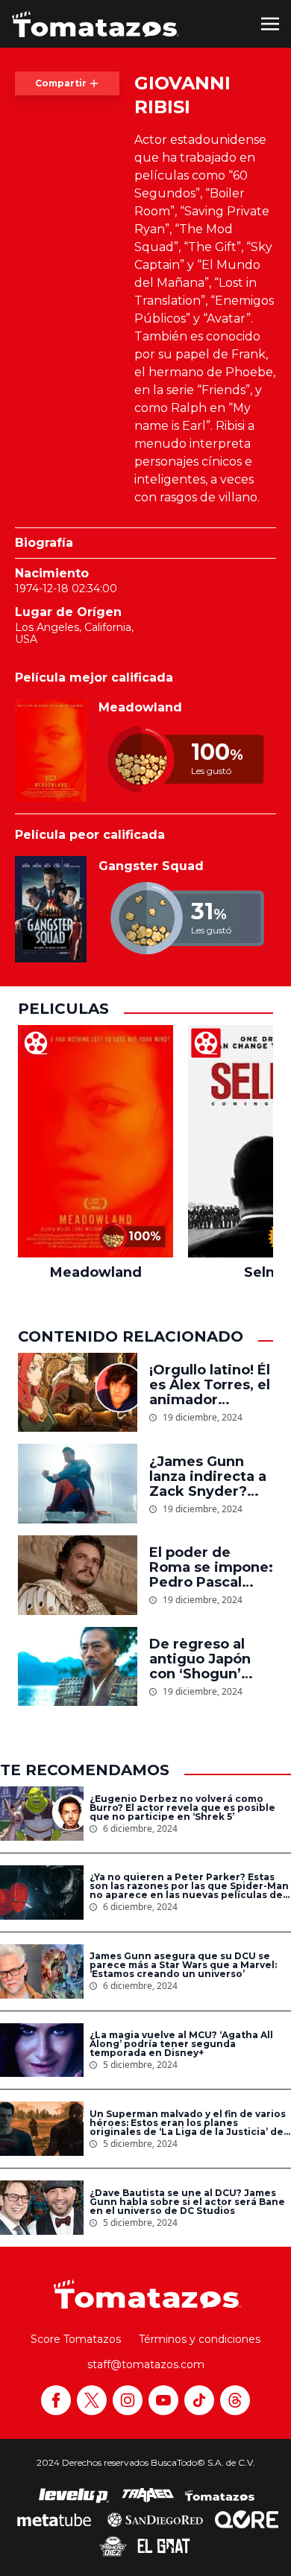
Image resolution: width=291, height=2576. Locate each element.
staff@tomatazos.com (146, 2364)
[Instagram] (128, 2400)
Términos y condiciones (200, 2339)
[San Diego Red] (155, 2519)
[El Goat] (164, 2546)
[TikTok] (199, 2400)
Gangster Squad (151, 866)
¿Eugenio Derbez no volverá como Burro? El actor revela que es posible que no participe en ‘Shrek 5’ (182, 1808)
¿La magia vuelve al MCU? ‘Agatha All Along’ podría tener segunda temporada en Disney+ (181, 2044)
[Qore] (247, 2519)
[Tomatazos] (96, 24)
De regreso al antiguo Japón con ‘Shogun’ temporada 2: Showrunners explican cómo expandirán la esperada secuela (211, 1659)
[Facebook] (56, 2400)
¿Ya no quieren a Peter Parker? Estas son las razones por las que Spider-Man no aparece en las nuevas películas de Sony (189, 1886)
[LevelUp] (74, 2496)
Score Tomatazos (76, 2339)
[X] (92, 2400)
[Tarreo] (148, 2496)
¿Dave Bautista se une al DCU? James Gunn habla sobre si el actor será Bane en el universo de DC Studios (187, 2202)
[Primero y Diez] (113, 2546)
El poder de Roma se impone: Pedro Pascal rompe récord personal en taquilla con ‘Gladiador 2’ (211, 1567)
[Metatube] (54, 2519)
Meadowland (140, 707)
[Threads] (235, 2400)
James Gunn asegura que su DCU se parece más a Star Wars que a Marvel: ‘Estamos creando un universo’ (183, 1965)
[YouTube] (163, 2400)
